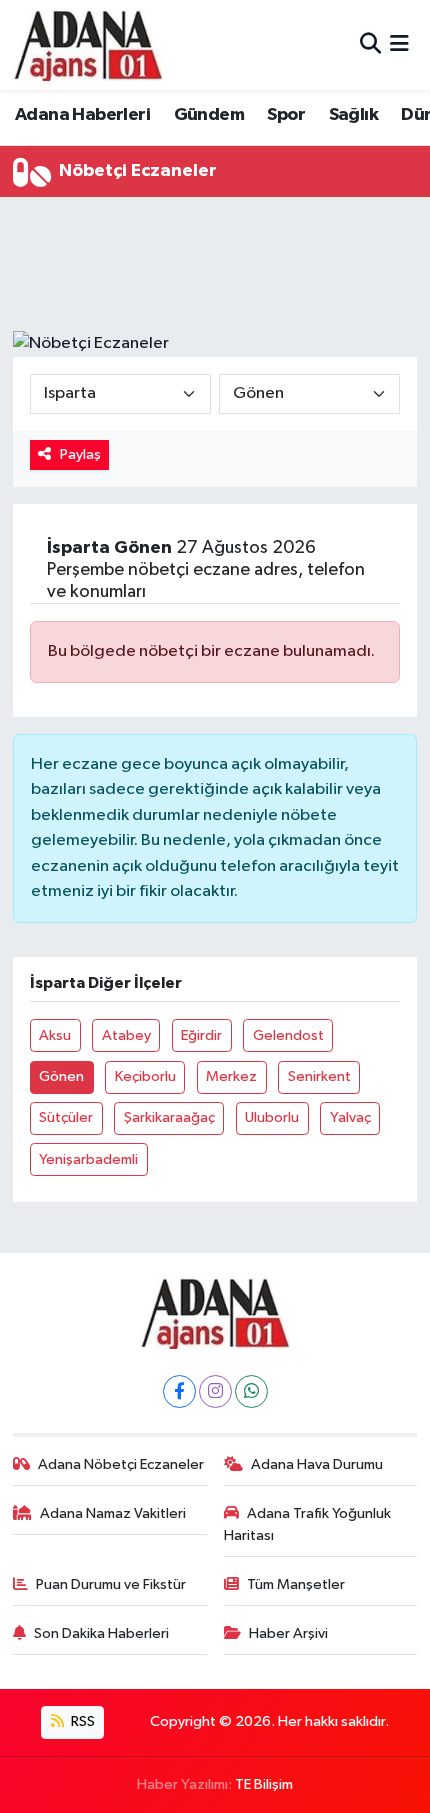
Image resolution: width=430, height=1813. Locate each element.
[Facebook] (179, 1391)
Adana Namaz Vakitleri (113, 1513)
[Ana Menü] (399, 44)
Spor (286, 115)
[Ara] (370, 44)
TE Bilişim (264, 1784)
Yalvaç (350, 1117)
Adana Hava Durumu (317, 1464)
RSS (81, 1721)
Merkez (231, 1076)
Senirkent (319, 1076)
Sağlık (353, 115)
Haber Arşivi (288, 1633)
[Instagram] (215, 1391)
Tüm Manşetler (296, 1584)
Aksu (55, 1035)
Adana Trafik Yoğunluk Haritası (308, 1524)
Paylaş (80, 454)
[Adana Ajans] (88, 45)
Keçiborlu (145, 1076)
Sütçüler (66, 1117)
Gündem (209, 115)
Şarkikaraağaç (169, 1117)
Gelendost (288, 1035)
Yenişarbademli (88, 1159)
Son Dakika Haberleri (101, 1633)
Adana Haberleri (82, 115)
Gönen (61, 1076)
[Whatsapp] (251, 1391)
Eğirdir (201, 1035)
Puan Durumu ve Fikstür (111, 1584)
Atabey (126, 1035)
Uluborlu (272, 1117)
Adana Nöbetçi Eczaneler (121, 1464)
